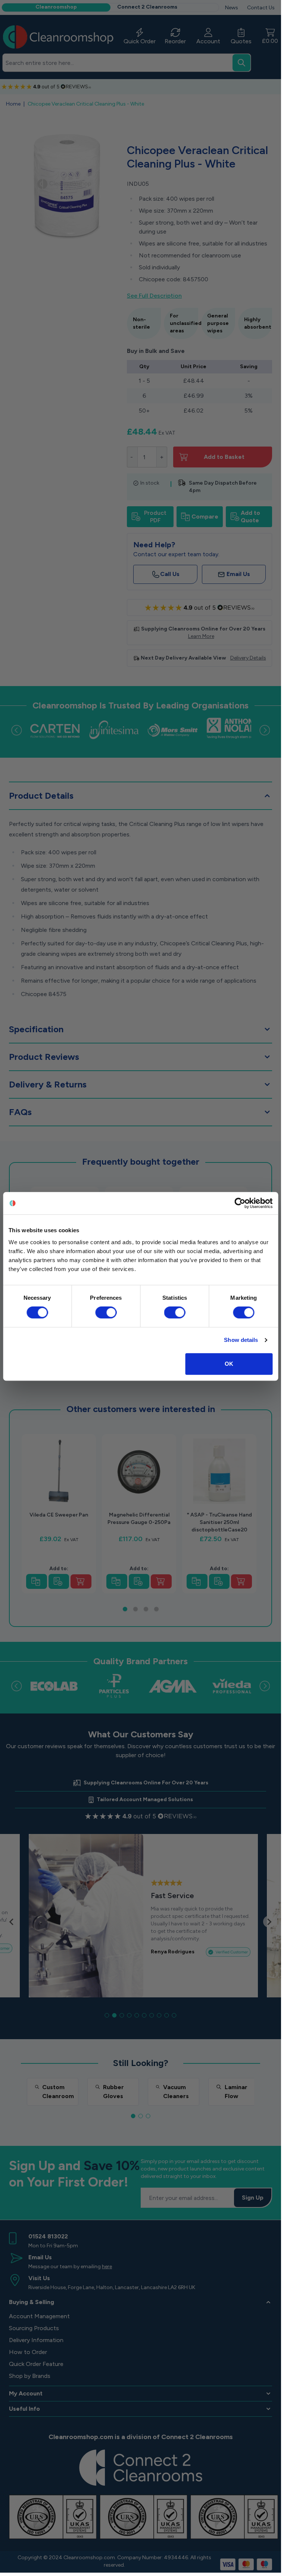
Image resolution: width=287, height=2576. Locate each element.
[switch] (106, 1312)
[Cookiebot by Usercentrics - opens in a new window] (240, 1203)
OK (229, 1364)
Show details (241, 1340)
